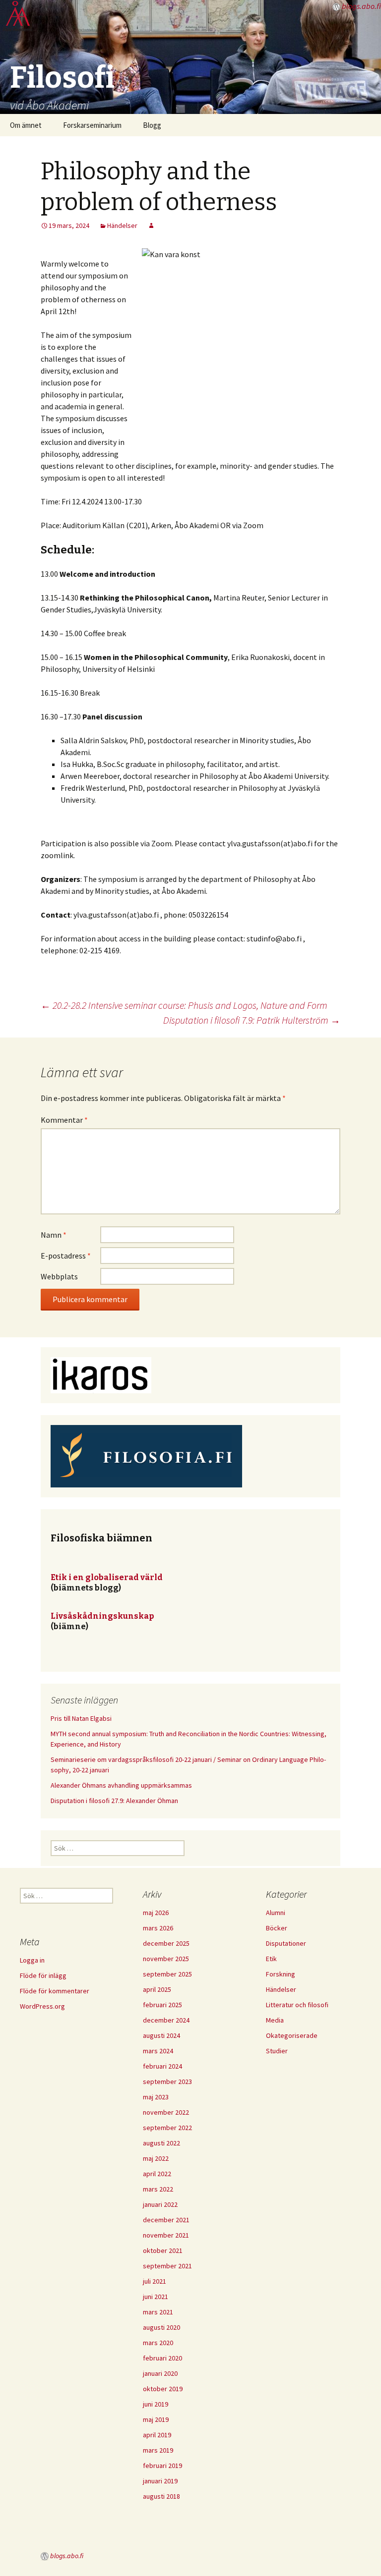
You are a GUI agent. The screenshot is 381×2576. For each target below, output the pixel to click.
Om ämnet (26, 125)
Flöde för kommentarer (55, 1991)
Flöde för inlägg (43, 1975)
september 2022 (167, 2128)
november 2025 (166, 1959)
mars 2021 (158, 2312)
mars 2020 (158, 2343)
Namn (54, 1235)
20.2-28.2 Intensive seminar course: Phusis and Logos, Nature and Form (184, 1005)
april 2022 (157, 2174)
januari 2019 (160, 2481)
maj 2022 (156, 2158)
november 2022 (166, 2112)
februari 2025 (162, 2005)
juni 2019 (156, 2404)
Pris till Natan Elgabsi (81, 1718)
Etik (271, 1959)
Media (275, 2020)
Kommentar (64, 1120)
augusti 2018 (161, 2496)
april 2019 (157, 2435)
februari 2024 (162, 2066)
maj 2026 (156, 1913)
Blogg (152, 125)
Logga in (32, 1960)
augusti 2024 (161, 2035)
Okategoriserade (292, 2035)
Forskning (281, 1974)
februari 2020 (162, 2358)
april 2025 (157, 1989)
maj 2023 (156, 2097)
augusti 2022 (161, 2143)
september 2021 (167, 2266)
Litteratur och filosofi (297, 2005)
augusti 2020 (161, 2327)
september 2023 (167, 2082)
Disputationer (286, 1943)
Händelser (122, 225)
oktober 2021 (163, 2250)
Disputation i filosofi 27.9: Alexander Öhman (114, 1801)
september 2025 (167, 1974)
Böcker (277, 1928)
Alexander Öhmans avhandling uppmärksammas (121, 1785)
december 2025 (166, 1943)
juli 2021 (155, 2281)
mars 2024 (158, 2051)
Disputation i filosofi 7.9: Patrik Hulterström (252, 1020)
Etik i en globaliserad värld (107, 1577)
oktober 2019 (163, 2389)
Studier (277, 2051)
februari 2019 (162, 2466)
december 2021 (166, 2220)
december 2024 (166, 2020)
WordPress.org (42, 2006)
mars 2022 (158, 2189)
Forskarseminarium (92, 125)
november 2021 (166, 2235)
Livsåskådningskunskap (102, 1616)
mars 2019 (158, 2450)
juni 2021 (156, 2297)
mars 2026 (158, 1928)
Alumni (276, 1913)
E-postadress (66, 1256)
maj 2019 (156, 2419)
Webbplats (59, 1276)
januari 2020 (160, 2373)
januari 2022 (160, 2204)
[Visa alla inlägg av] (151, 225)
